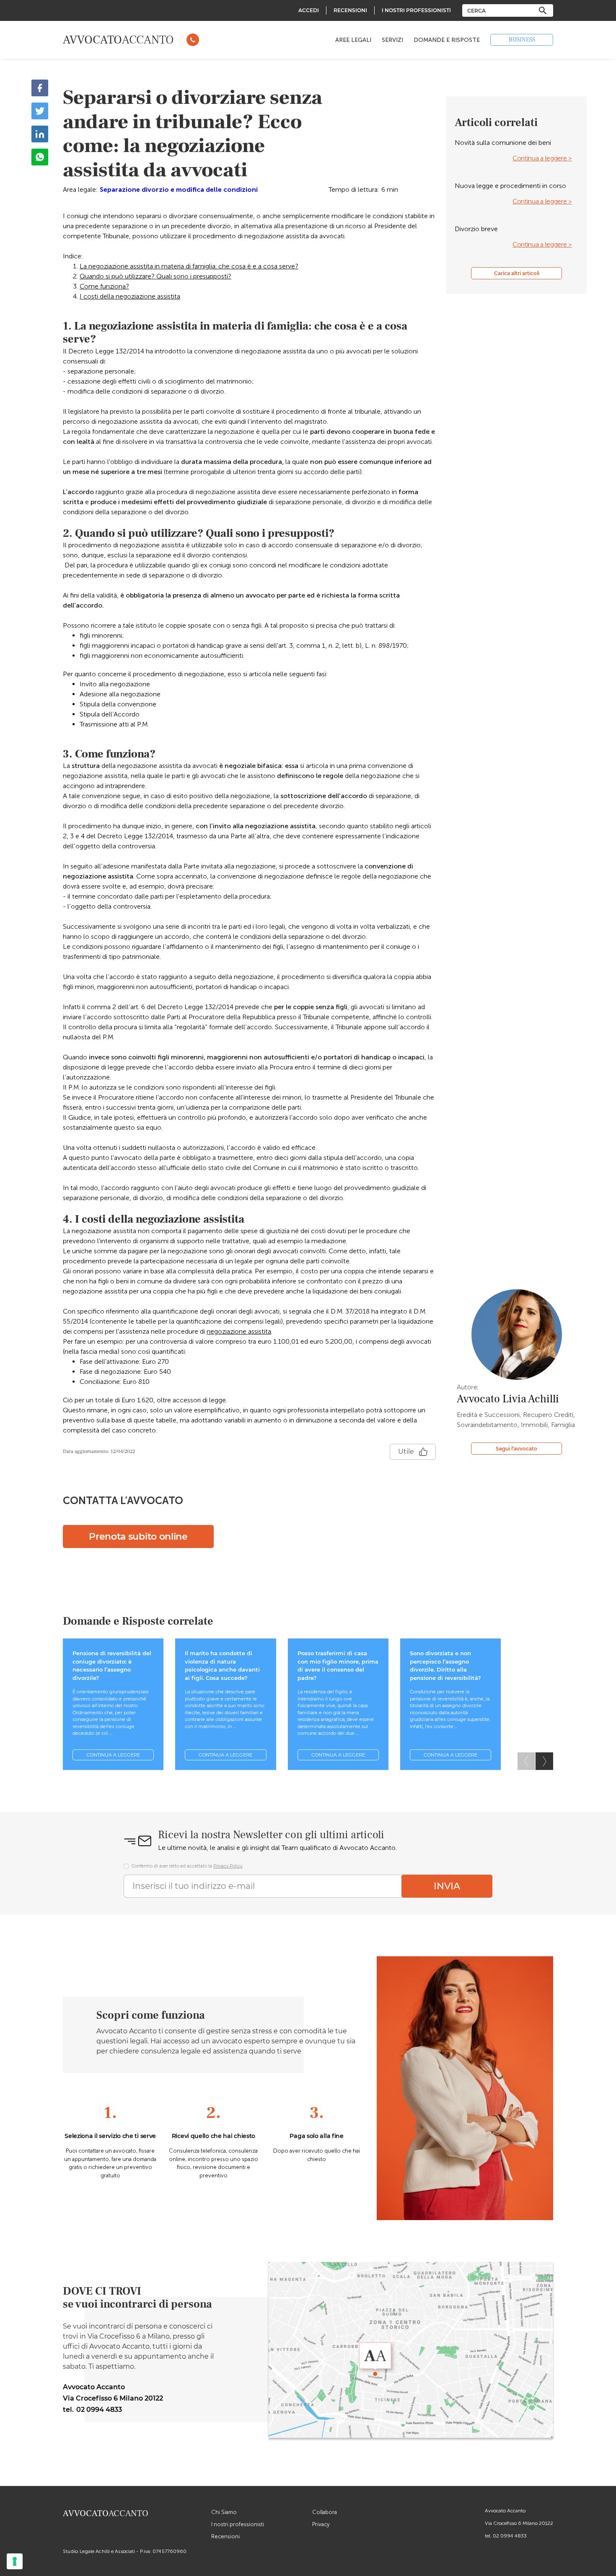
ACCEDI (309, 10)
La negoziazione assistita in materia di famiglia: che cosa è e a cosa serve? (189, 266)
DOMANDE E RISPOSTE (447, 40)
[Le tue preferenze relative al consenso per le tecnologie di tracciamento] (15, 2561)
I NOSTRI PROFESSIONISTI (416, 10)
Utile (406, 1452)
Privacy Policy (228, 1866)
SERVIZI (392, 40)
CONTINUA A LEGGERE (113, 1755)
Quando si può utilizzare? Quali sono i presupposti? (155, 276)
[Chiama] (193, 40)
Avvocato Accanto (505, 2511)
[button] (544, 1761)
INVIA (447, 1886)
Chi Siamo (224, 2512)
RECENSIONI (350, 10)
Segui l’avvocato (516, 1449)
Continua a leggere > (542, 158)
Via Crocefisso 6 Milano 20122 (519, 2523)
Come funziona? (104, 286)
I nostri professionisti (238, 2524)
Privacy (321, 2524)
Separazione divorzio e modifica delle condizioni (179, 189)
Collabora (325, 2512)
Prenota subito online (138, 1537)
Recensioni (225, 2536)
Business (522, 40)
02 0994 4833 (510, 2536)
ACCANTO (118, 40)
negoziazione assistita (239, 1331)
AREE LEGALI (353, 40)
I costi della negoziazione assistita (130, 296)
